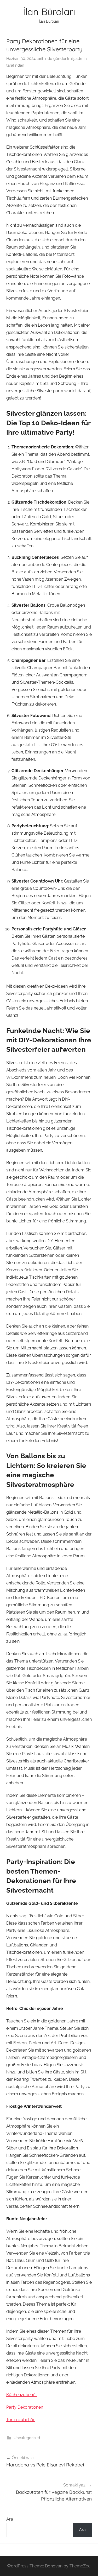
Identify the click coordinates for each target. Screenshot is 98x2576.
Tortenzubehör (21, 2420)
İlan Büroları (49, 12)
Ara (10, 2519)
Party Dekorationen (25, 2407)
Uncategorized (27, 2438)
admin (81, 59)
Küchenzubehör (22, 2395)
